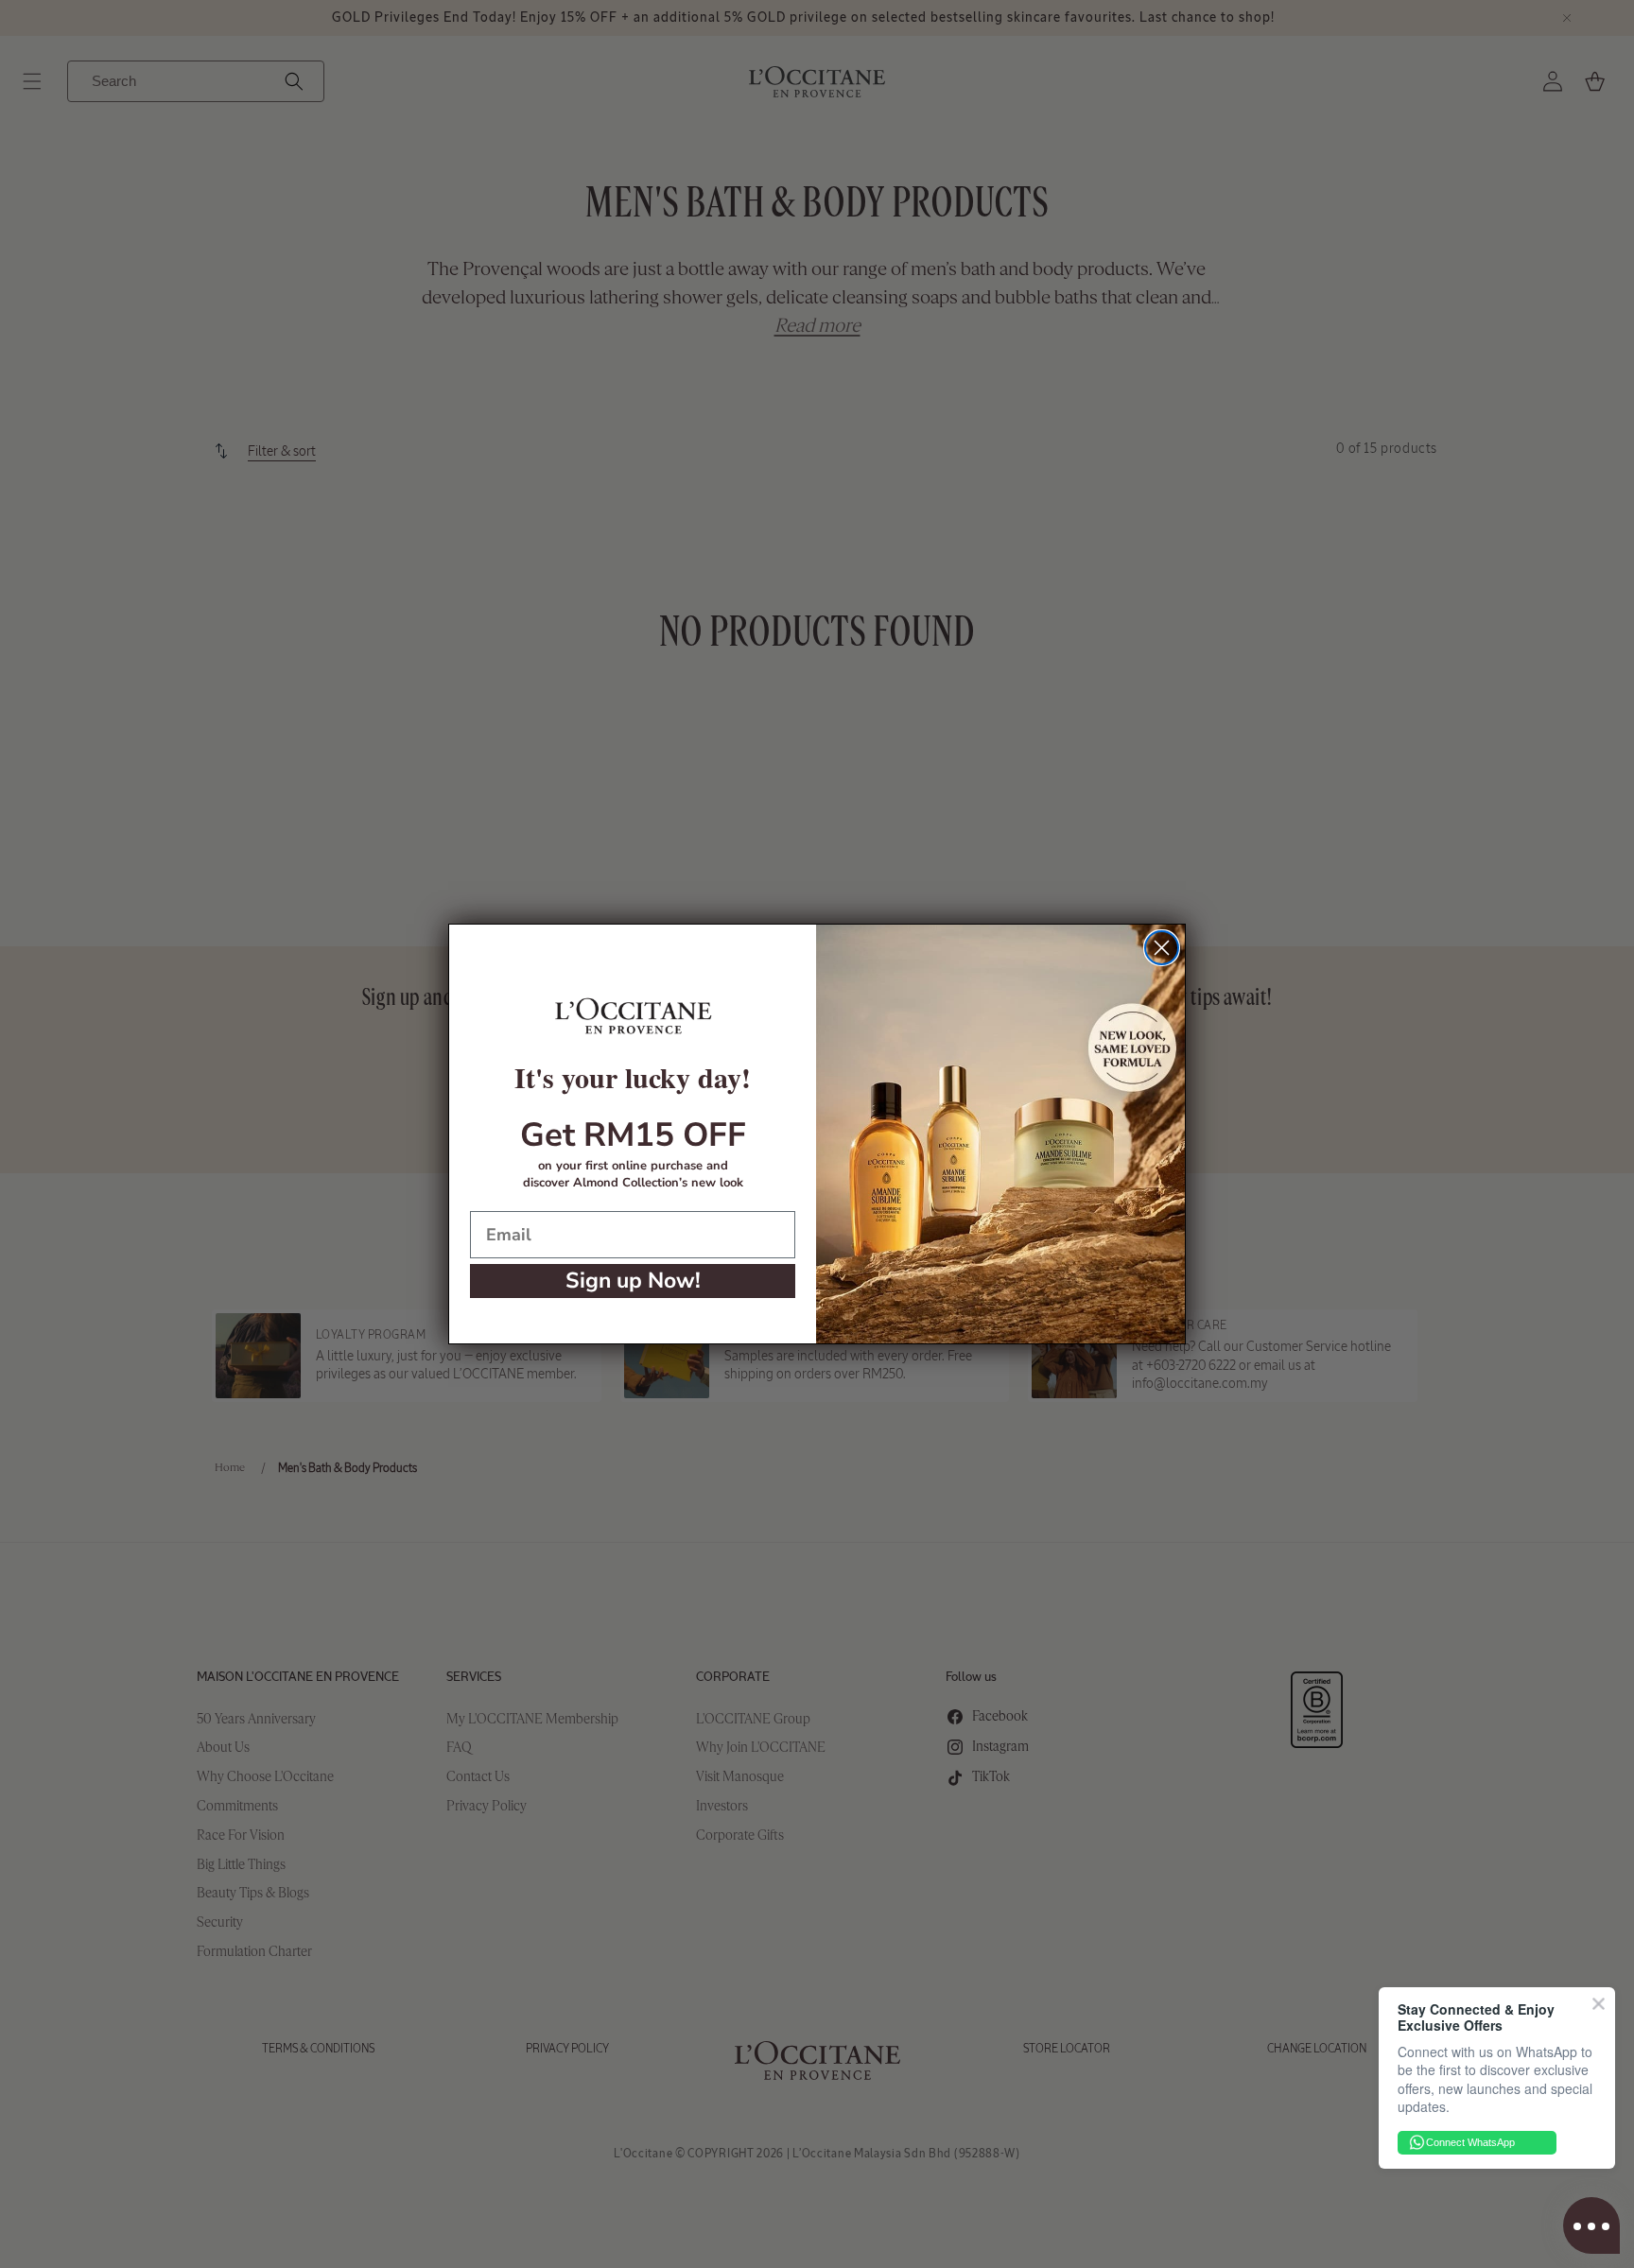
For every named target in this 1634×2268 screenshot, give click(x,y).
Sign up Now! (633, 1281)
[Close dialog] (1162, 948)
